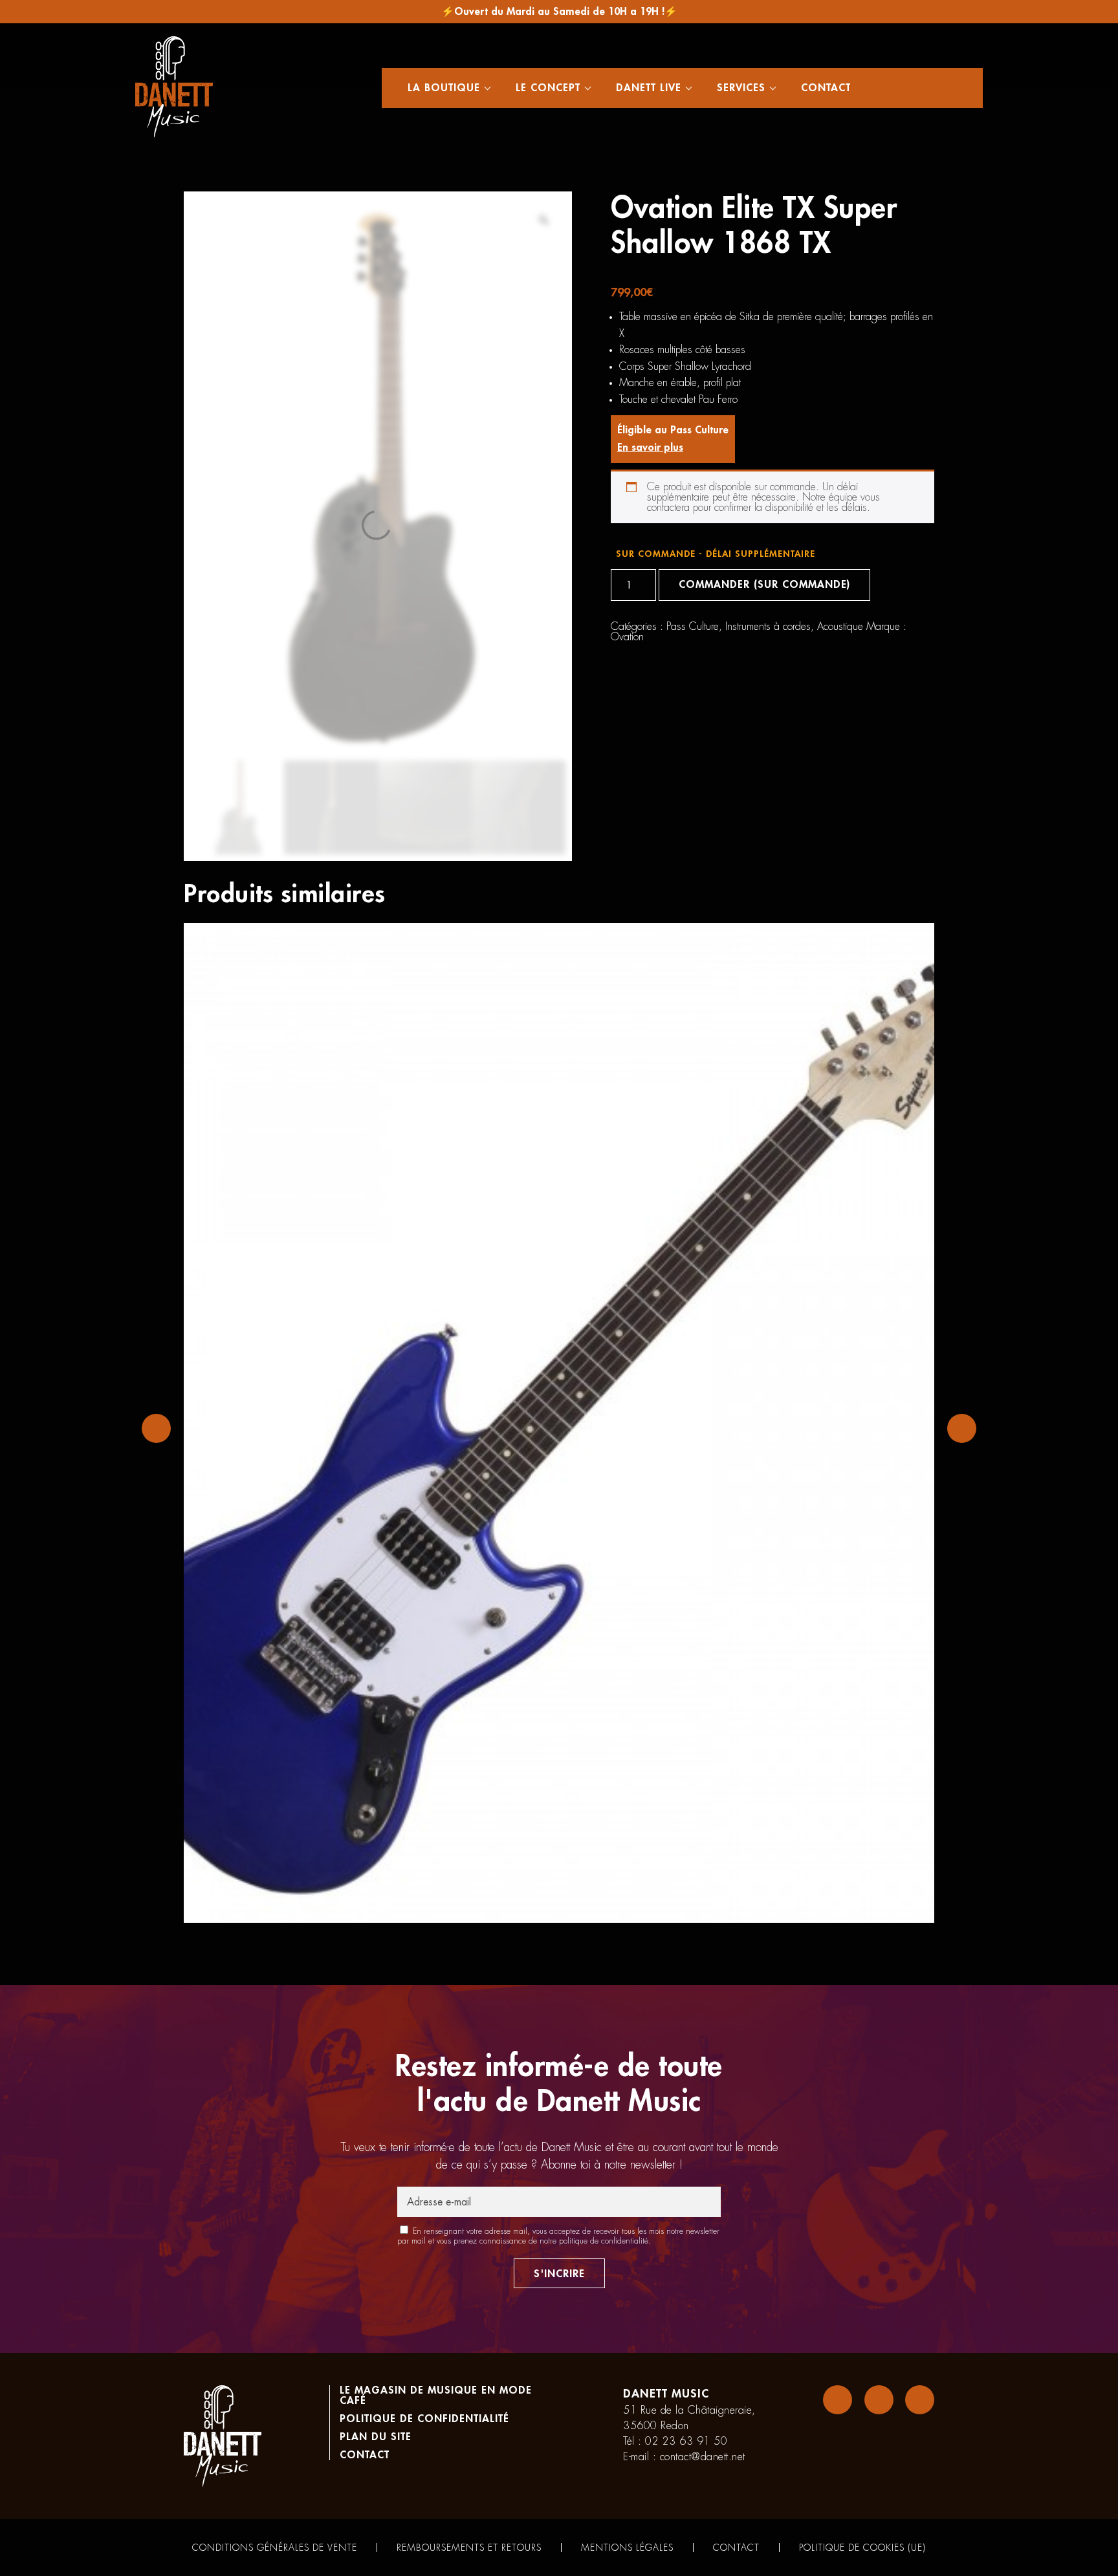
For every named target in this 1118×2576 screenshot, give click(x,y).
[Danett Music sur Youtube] (920, 2400)
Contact (826, 88)
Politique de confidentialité (424, 2419)
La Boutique (444, 88)
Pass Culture (693, 627)
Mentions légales (627, 2548)
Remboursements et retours (469, 2548)
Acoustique (840, 627)
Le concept (548, 88)
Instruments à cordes (768, 627)
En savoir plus (650, 448)
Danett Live (649, 88)
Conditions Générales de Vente (275, 2548)
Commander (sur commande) (764, 585)
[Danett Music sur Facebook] (838, 2400)
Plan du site (376, 2437)
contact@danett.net (703, 2457)
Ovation (627, 637)
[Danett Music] (174, 88)
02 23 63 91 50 (686, 2441)
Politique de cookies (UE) (862, 2548)
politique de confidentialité (604, 2241)
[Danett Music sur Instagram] (879, 2400)
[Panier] (930, 88)
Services (741, 88)
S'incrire (559, 2274)
